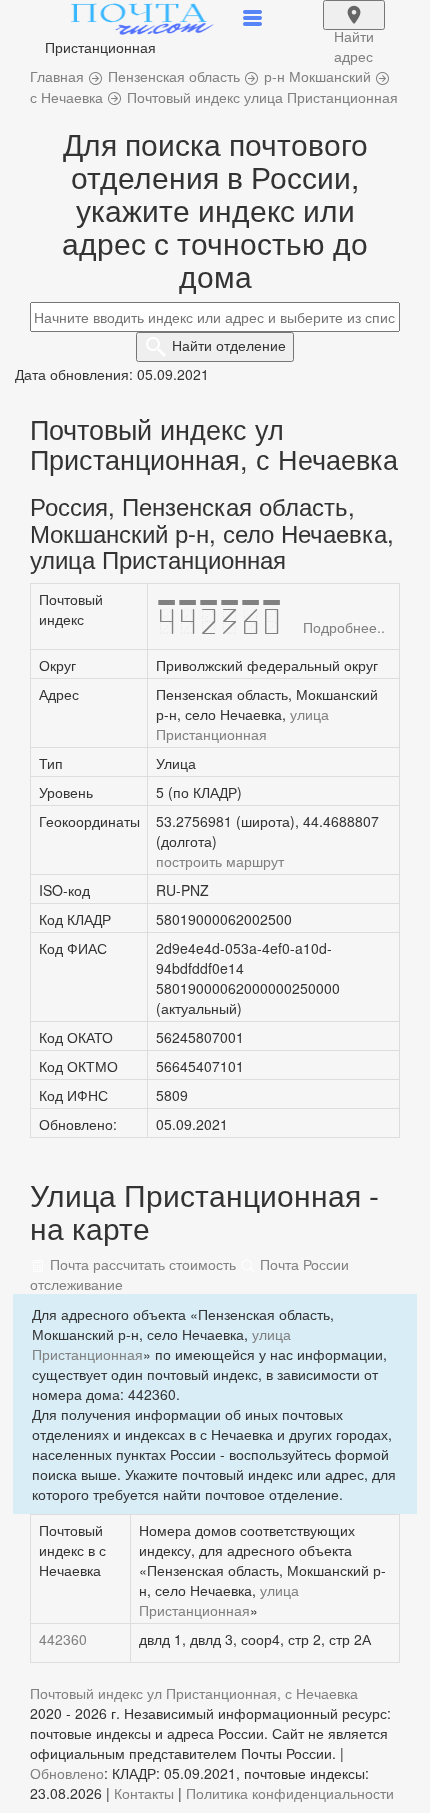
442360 (63, 1639)
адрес (354, 28)
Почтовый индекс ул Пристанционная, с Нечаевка (194, 1693)
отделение (229, 345)
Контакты (144, 1793)
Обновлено (67, 1773)
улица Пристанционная (242, 724)
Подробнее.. (344, 627)
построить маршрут (220, 861)
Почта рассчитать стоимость (141, 1264)
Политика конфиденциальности (290, 1793)
